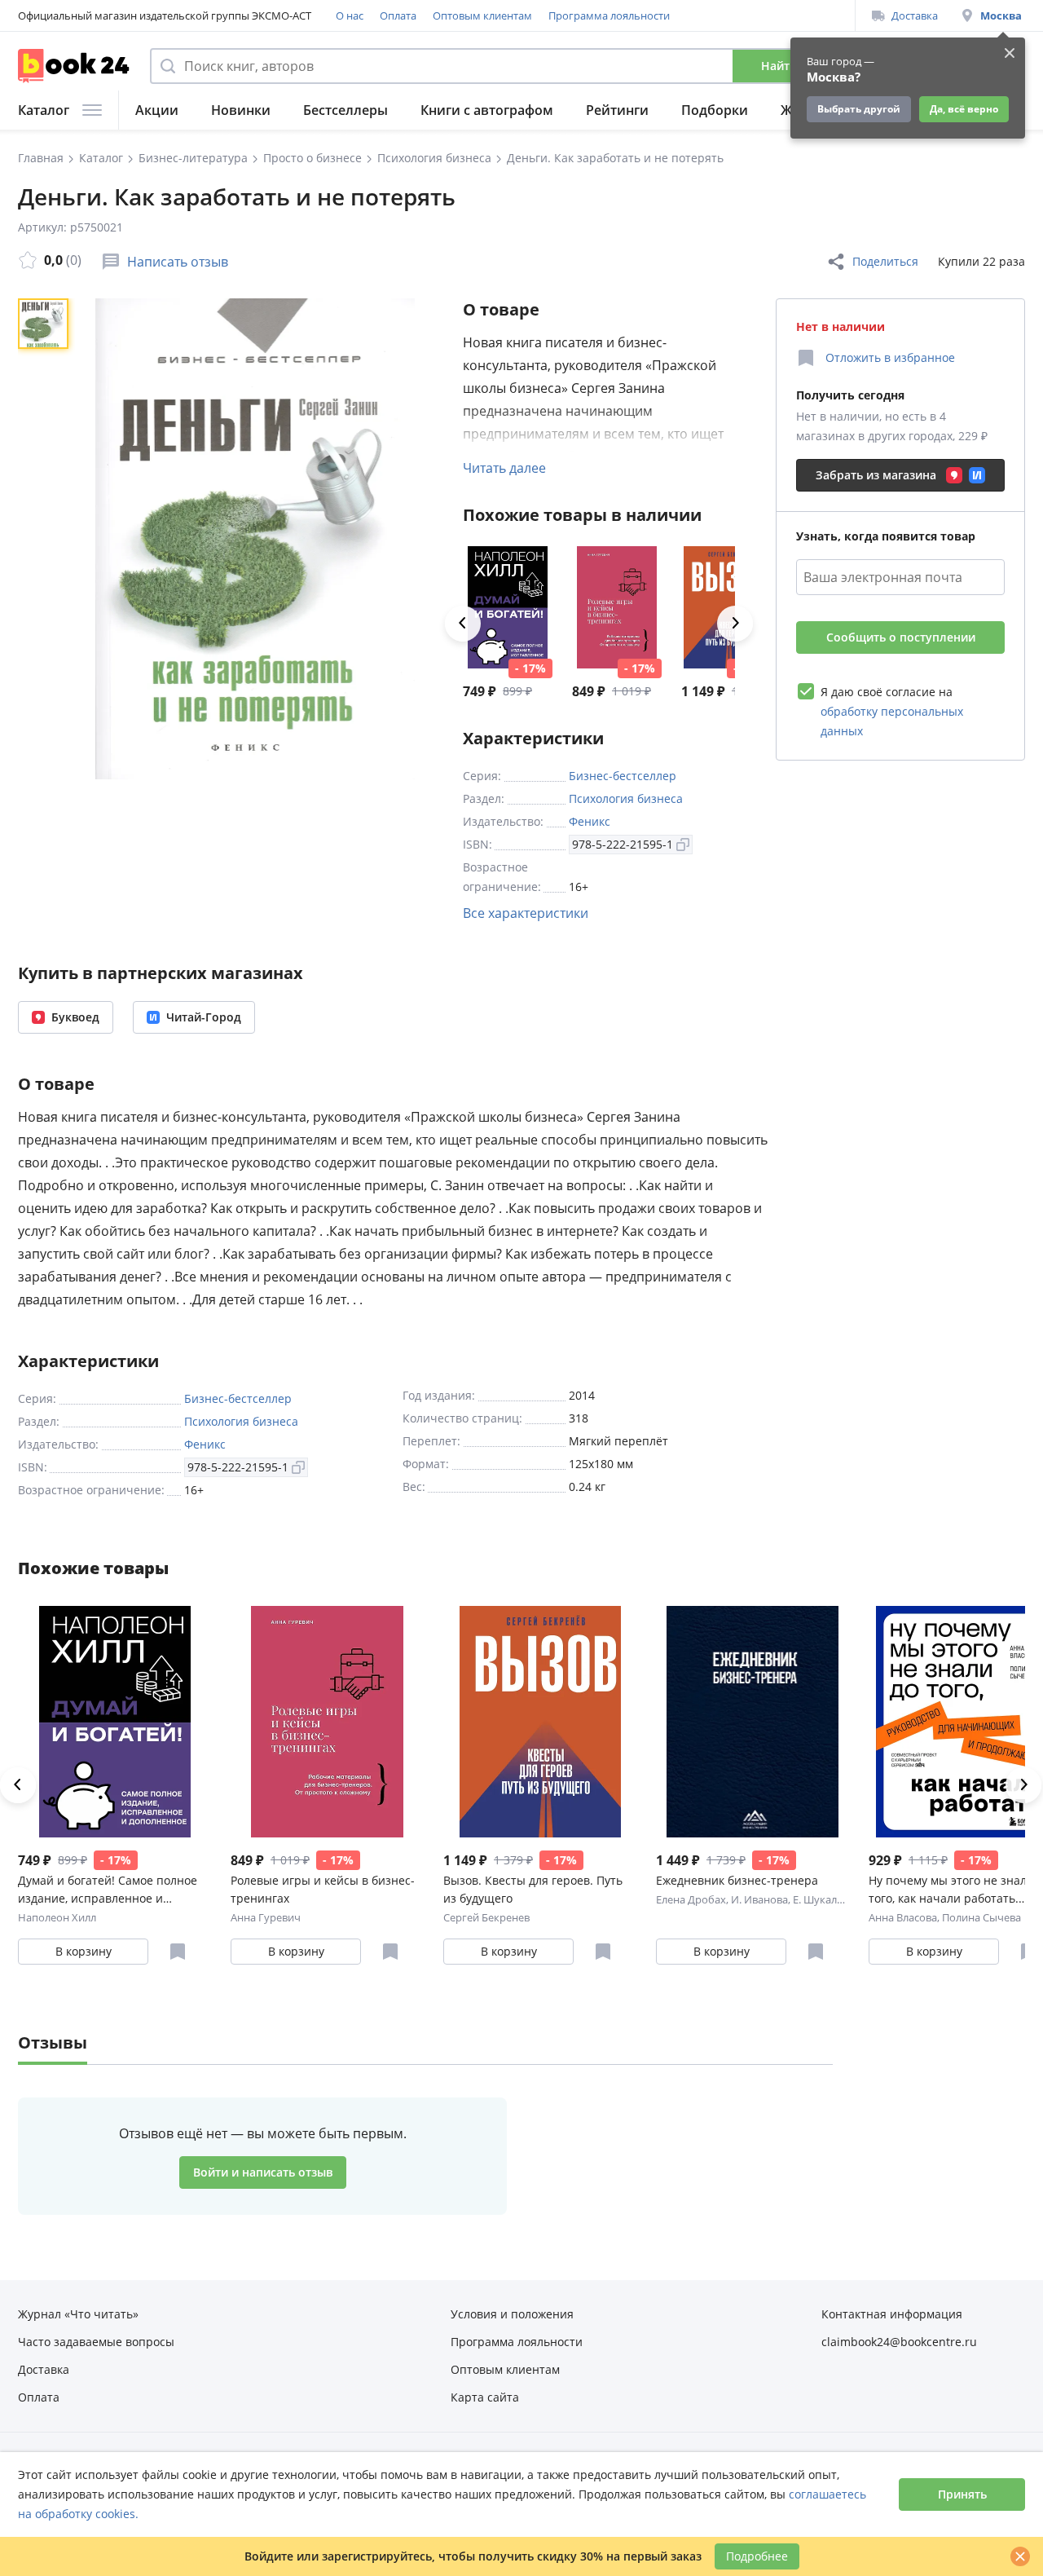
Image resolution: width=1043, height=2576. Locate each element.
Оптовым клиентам (482, 15)
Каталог (44, 110)
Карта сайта (485, 2397)
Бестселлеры (345, 110)
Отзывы (53, 2042)
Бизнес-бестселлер (623, 776)
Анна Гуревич (266, 1917)
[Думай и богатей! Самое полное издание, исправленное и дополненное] (508, 607)
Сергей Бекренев (486, 1917)
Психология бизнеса (626, 798)
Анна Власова (903, 1917)
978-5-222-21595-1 (623, 844)
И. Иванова (759, 1899)
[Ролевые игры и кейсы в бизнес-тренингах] (617, 607)
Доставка (915, 15)
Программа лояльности (609, 15)
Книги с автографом (487, 110)
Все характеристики (526, 913)
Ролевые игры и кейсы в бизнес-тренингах (323, 1889)
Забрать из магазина (876, 475)
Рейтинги (617, 110)
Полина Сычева (981, 1917)
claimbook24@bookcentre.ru (899, 2342)
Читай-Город (204, 1017)
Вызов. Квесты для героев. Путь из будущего (533, 1889)
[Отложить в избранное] (178, 1952)
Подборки (715, 110)
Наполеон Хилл (57, 1917)
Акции (157, 110)
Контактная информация (892, 2314)
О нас (350, 15)
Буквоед (75, 1017)
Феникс (590, 821)
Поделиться (885, 261)
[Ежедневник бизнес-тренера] (753, 1722)
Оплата (398, 15)
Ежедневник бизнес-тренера (737, 1880)
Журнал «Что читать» (78, 2314)
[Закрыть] (1020, 2556)
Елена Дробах (691, 1899)
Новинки (241, 110)
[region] (46, 539)
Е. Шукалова (824, 1899)
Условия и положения (512, 2314)
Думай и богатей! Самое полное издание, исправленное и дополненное (108, 1890)
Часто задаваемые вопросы (96, 2342)
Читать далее (504, 468)
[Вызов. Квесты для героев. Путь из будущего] (540, 1722)
